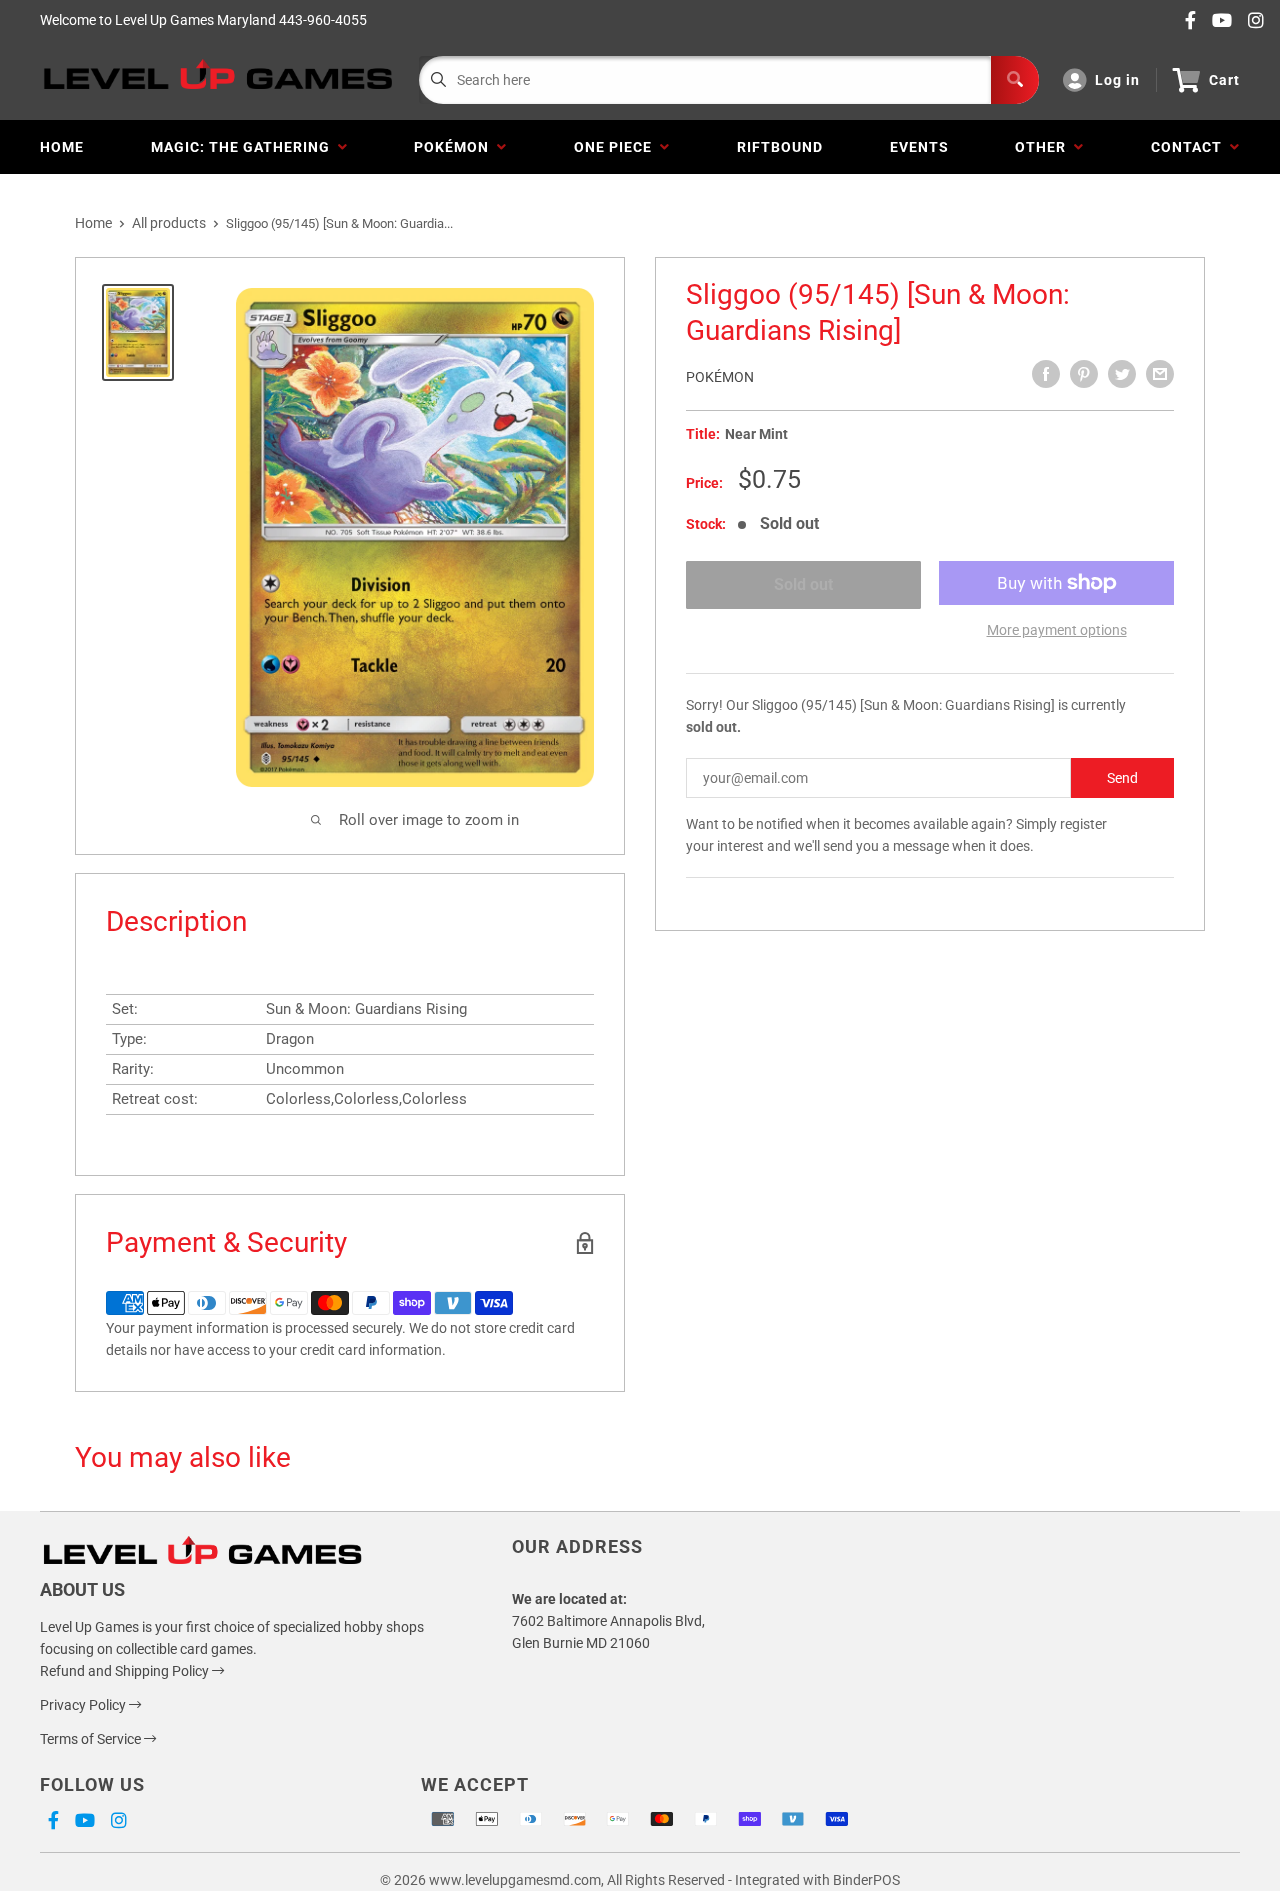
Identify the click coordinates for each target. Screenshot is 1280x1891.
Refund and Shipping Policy (126, 1671)
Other (1044, 147)
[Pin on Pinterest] (1084, 374)
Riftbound (780, 147)
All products (169, 223)
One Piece (617, 147)
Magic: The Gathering (244, 147)
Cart (1224, 80)
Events (919, 147)
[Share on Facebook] (1046, 374)
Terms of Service (92, 1739)
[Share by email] (1160, 374)
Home (62, 147)
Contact (1190, 147)
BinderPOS (866, 1880)
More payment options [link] (1057, 630)
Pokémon (455, 147)
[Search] (1015, 80)
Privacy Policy (84, 1705)
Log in (1117, 80)
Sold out (803, 584)
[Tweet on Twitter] (1122, 374)
